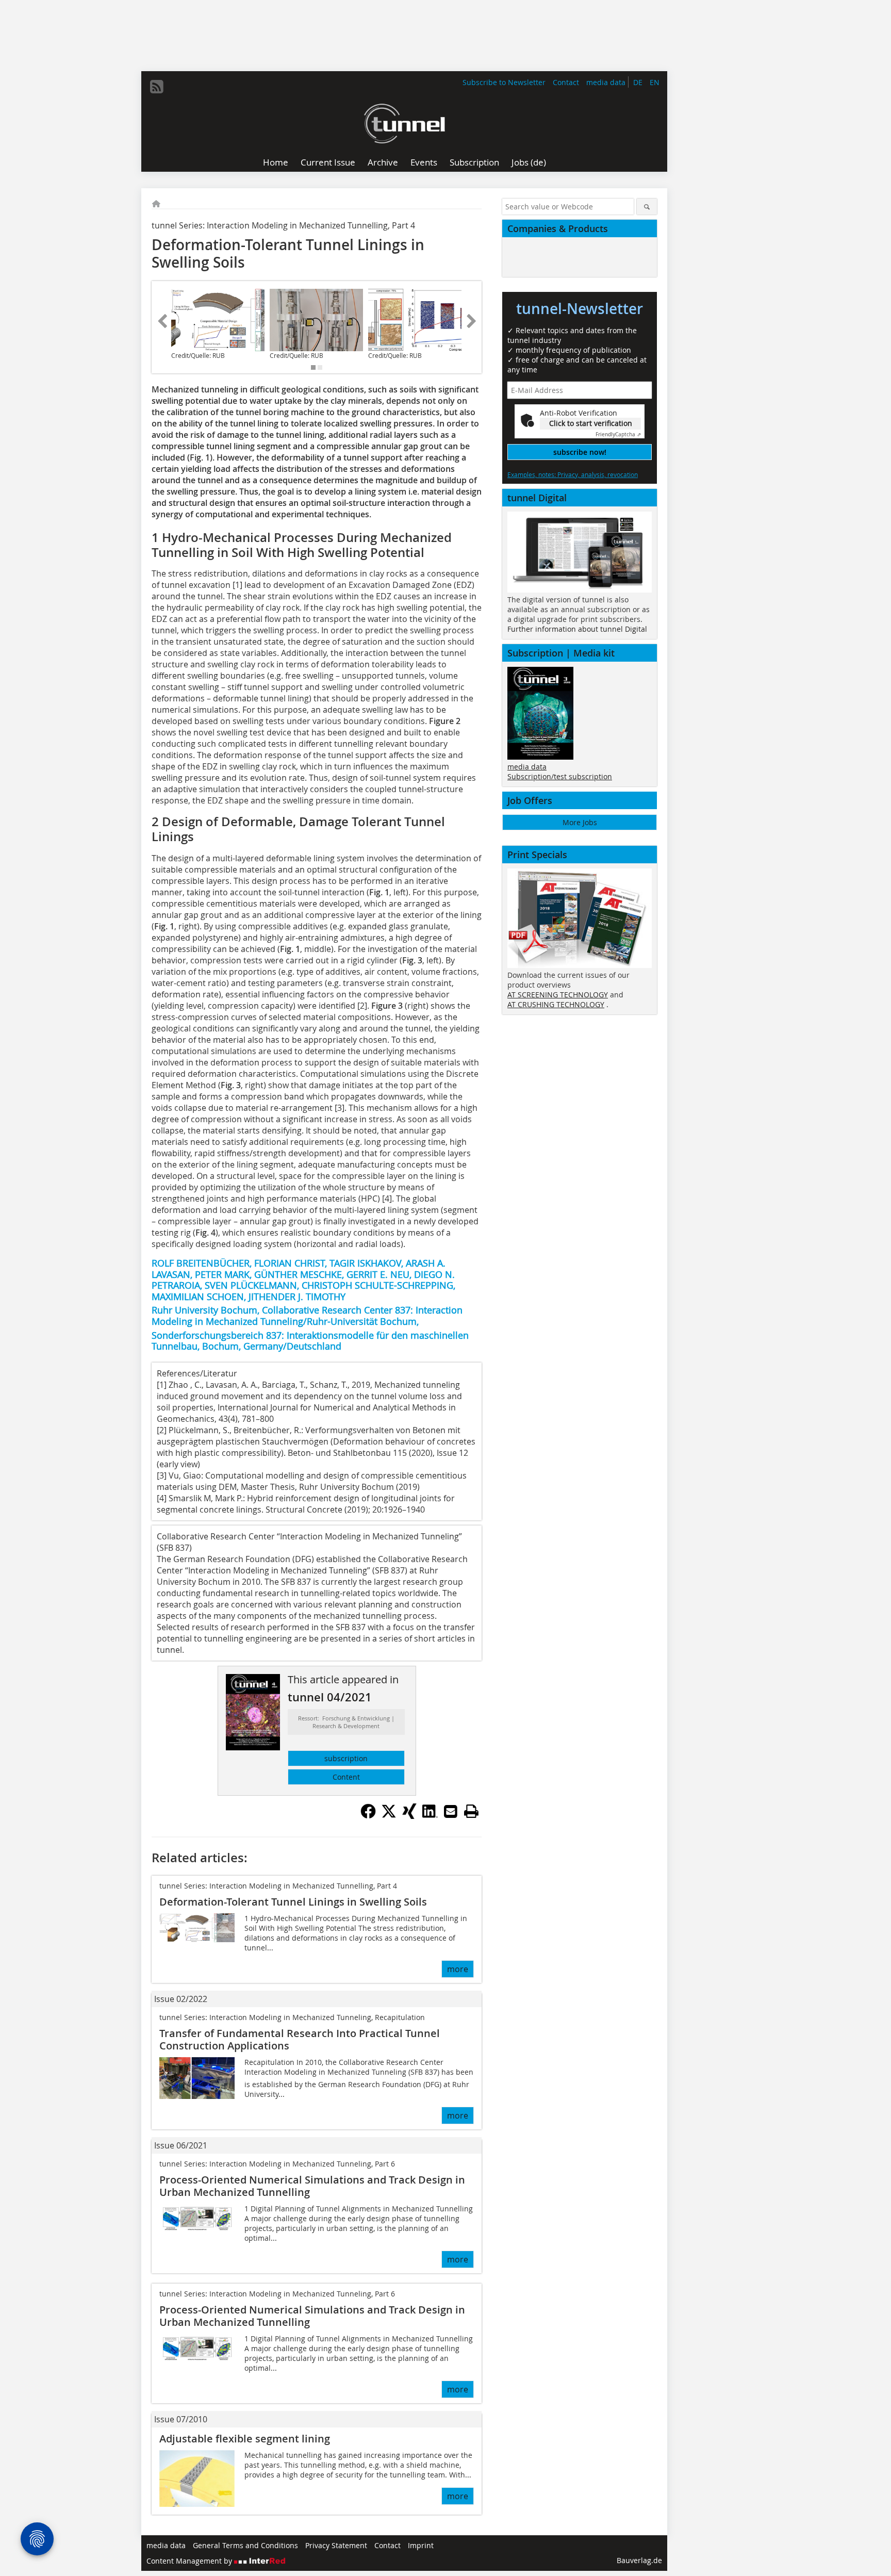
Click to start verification (591, 423)
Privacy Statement (336, 2545)
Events (424, 162)
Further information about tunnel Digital (577, 629)
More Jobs (580, 822)
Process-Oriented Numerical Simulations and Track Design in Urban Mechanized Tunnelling (312, 2186)
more (458, 1969)
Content (346, 1777)
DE (638, 82)
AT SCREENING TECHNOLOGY (558, 995)
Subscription (474, 162)
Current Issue (328, 162)
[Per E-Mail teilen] (451, 1811)
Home (276, 162)
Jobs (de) (529, 162)
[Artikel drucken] (471, 1811)
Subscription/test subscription (560, 776)
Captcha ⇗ (618, 434)
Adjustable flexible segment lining (245, 2439)
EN (655, 82)
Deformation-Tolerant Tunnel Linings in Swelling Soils (293, 1902)
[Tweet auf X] (389, 1816)
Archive (383, 162)
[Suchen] (647, 207)
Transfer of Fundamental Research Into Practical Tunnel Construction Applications (300, 2039)
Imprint (421, 2545)
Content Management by (190, 2561)
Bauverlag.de (639, 2560)
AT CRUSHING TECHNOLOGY (556, 1004)
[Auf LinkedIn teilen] (430, 1816)
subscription (346, 1758)
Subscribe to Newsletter (504, 82)
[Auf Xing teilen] (409, 1816)
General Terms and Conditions (245, 2545)
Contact (566, 82)
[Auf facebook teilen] (368, 1816)
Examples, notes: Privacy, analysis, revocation (573, 474)
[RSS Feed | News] (157, 87)
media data (606, 82)
